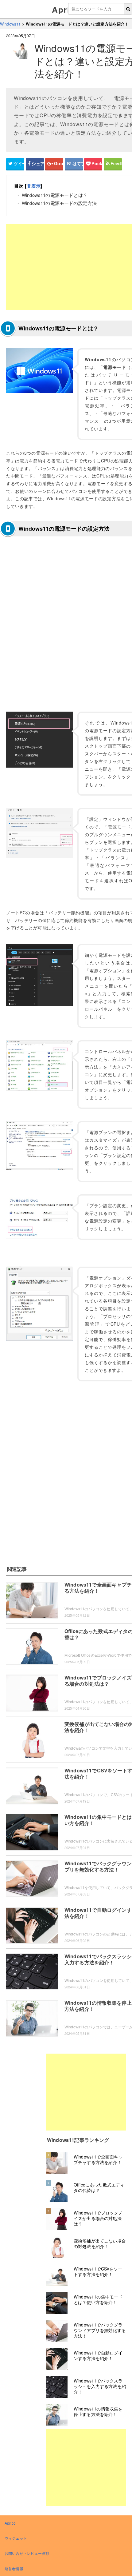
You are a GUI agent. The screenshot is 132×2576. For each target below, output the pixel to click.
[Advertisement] (86, 2092)
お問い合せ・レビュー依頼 (27, 2553)
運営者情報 (14, 2568)
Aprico (66, 9)
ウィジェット (16, 2538)
